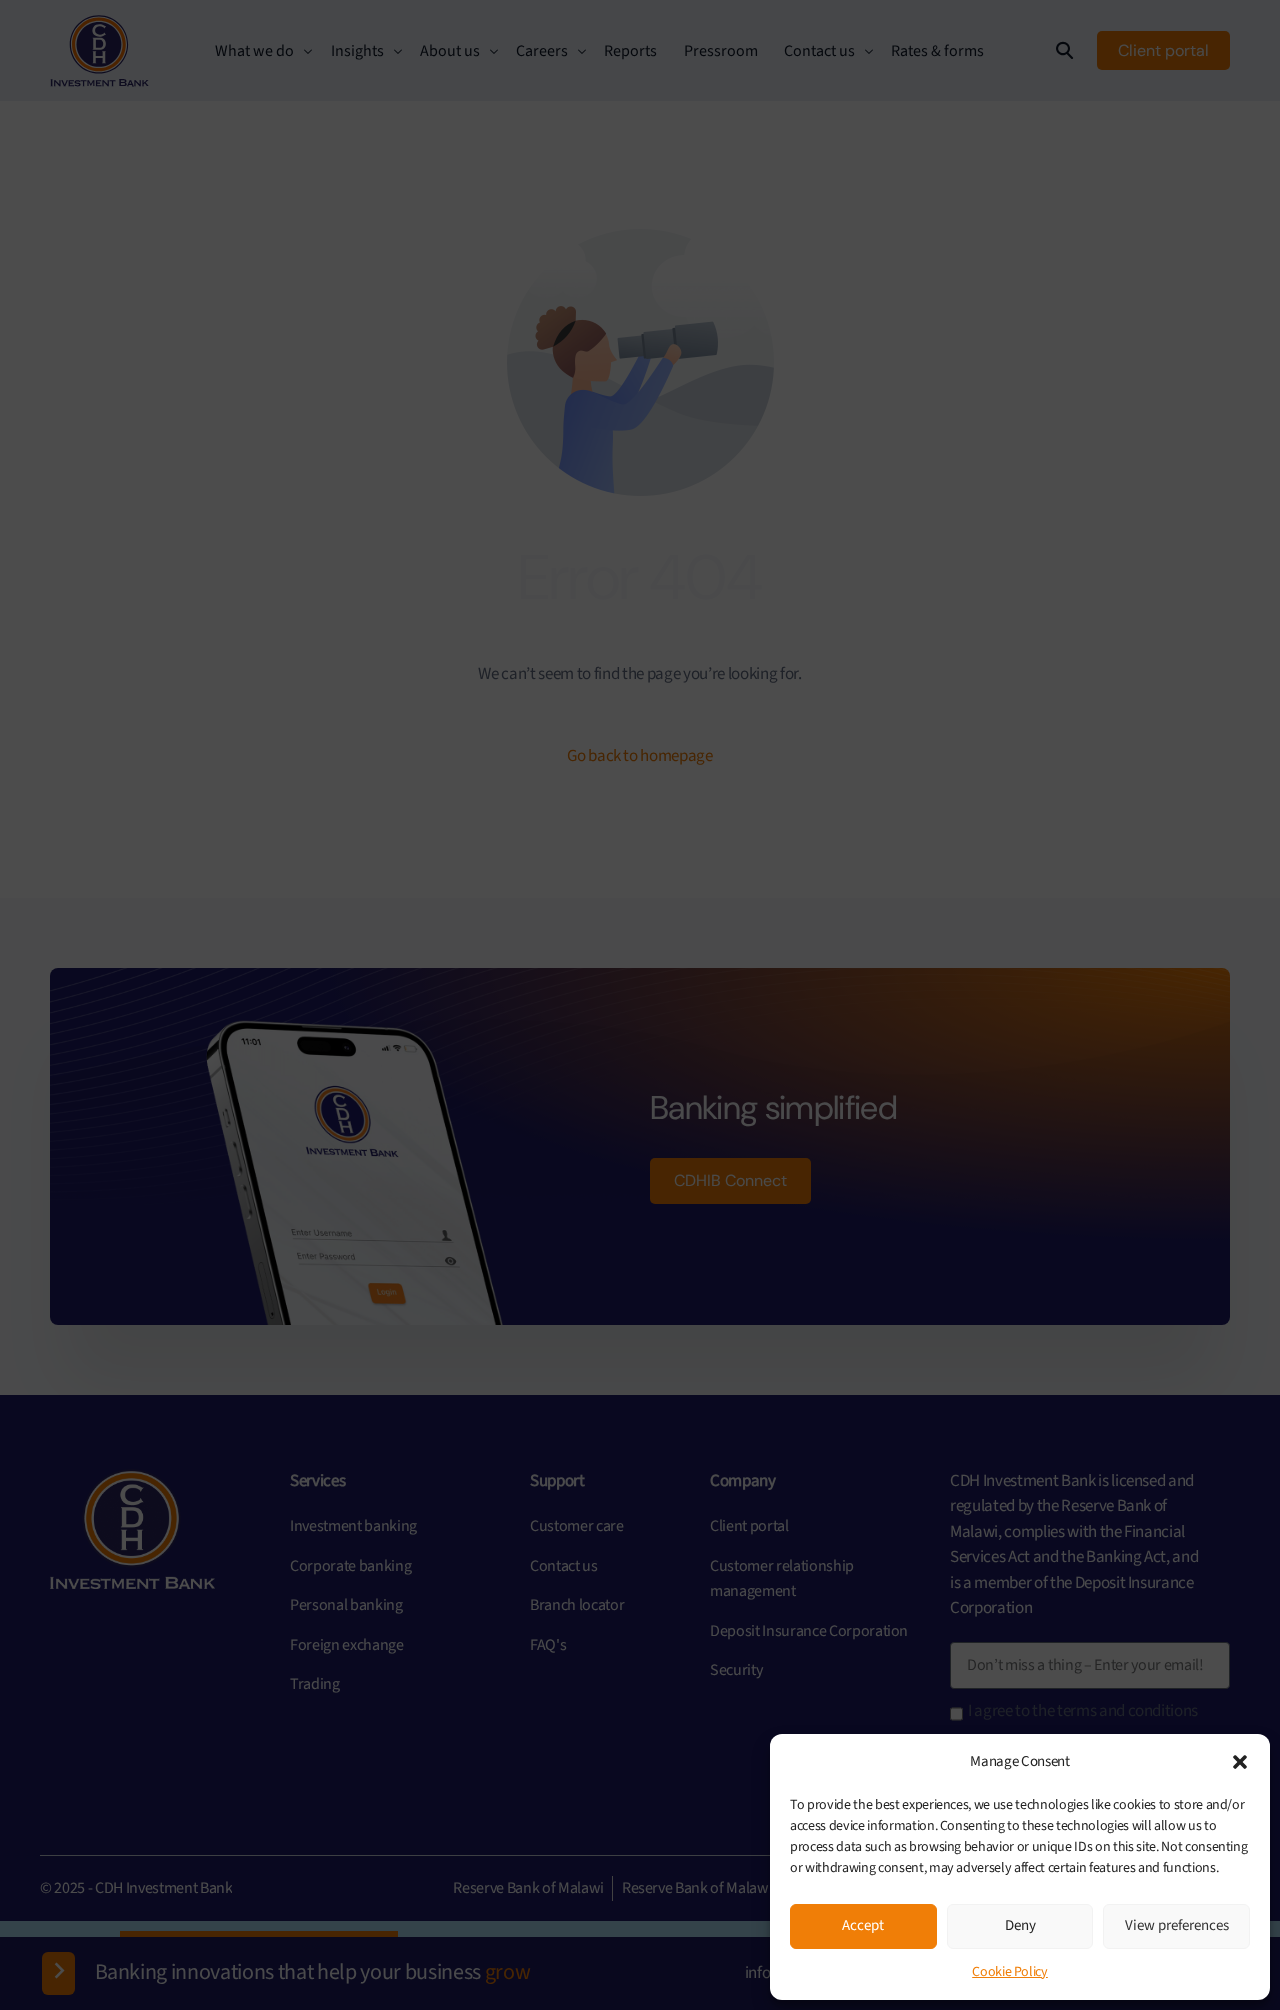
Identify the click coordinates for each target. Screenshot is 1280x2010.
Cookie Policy (1010, 1972)
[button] (1240, 1762)
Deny (1020, 1925)
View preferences (1177, 1925)
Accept (863, 1925)
